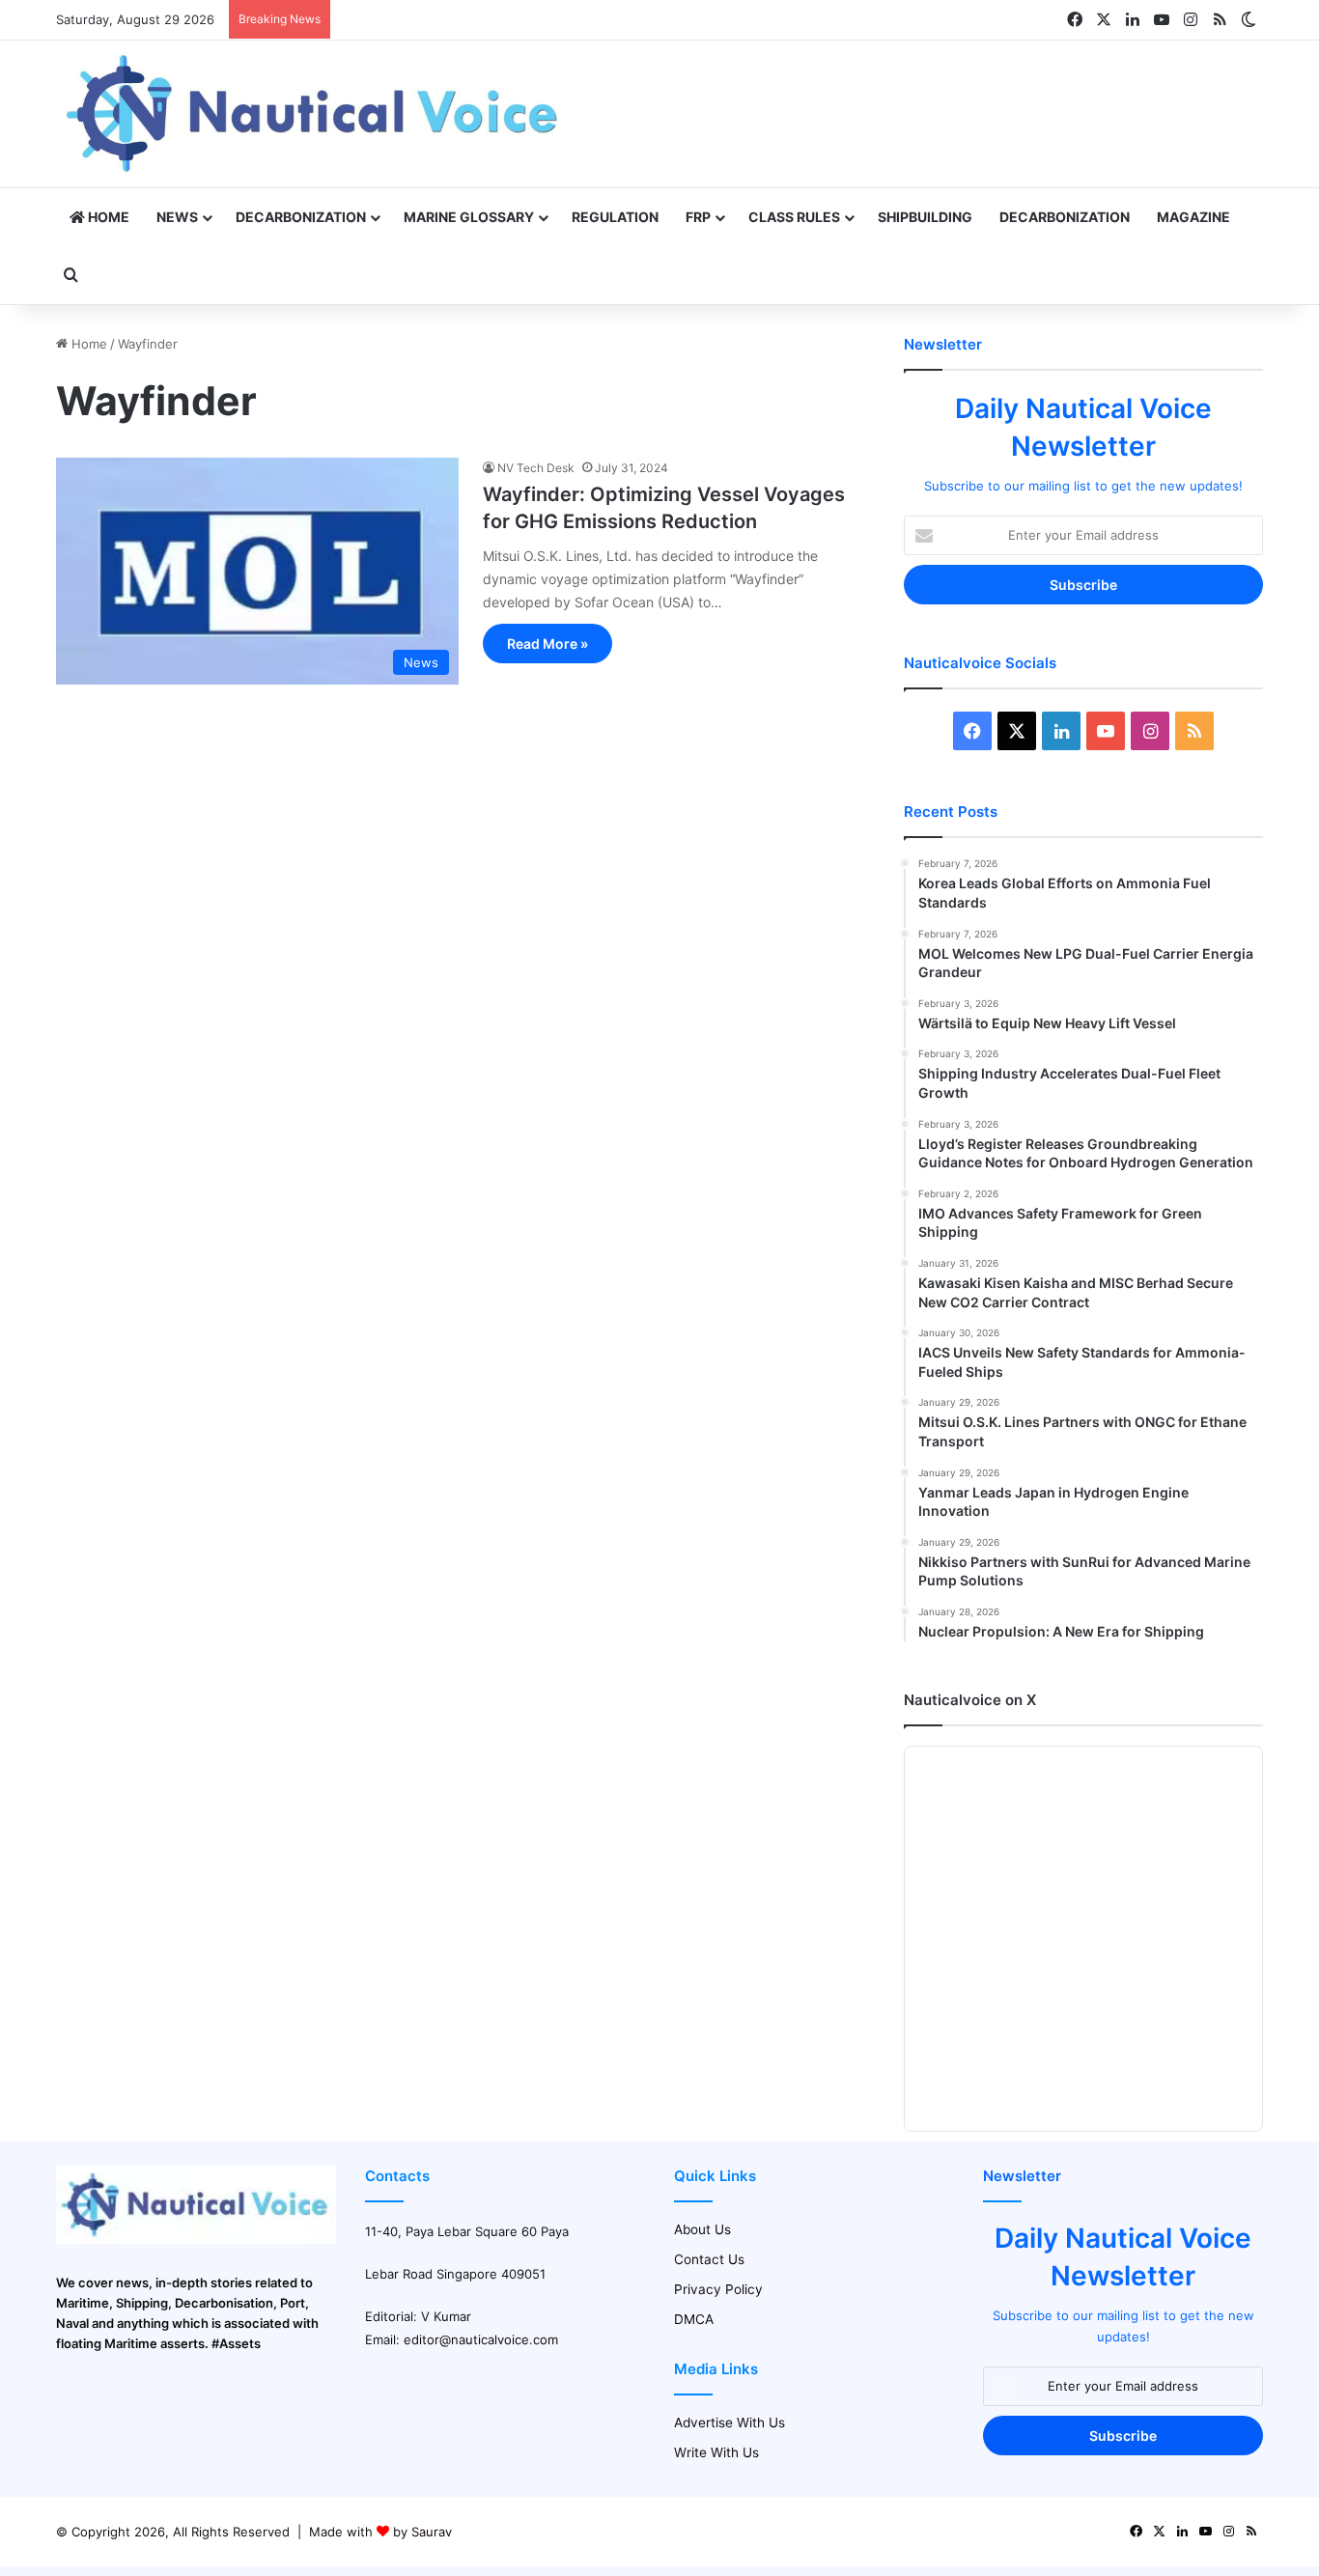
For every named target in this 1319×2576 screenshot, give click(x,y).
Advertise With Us (730, 2422)
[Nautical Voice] (315, 114)
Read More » (547, 644)
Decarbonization (301, 217)
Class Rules (794, 217)
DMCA (694, 2319)
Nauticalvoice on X (970, 1700)
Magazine (1193, 217)
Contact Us (709, 2259)
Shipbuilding (925, 217)
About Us (702, 2229)
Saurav (432, 2532)
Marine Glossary (469, 217)
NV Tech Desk (536, 468)
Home (107, 217)
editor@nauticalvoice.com (481, 2339)
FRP (698, 217)
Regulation (615, 217)
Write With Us (716, 2452)
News (177, 217)
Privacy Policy (718, 2289)
